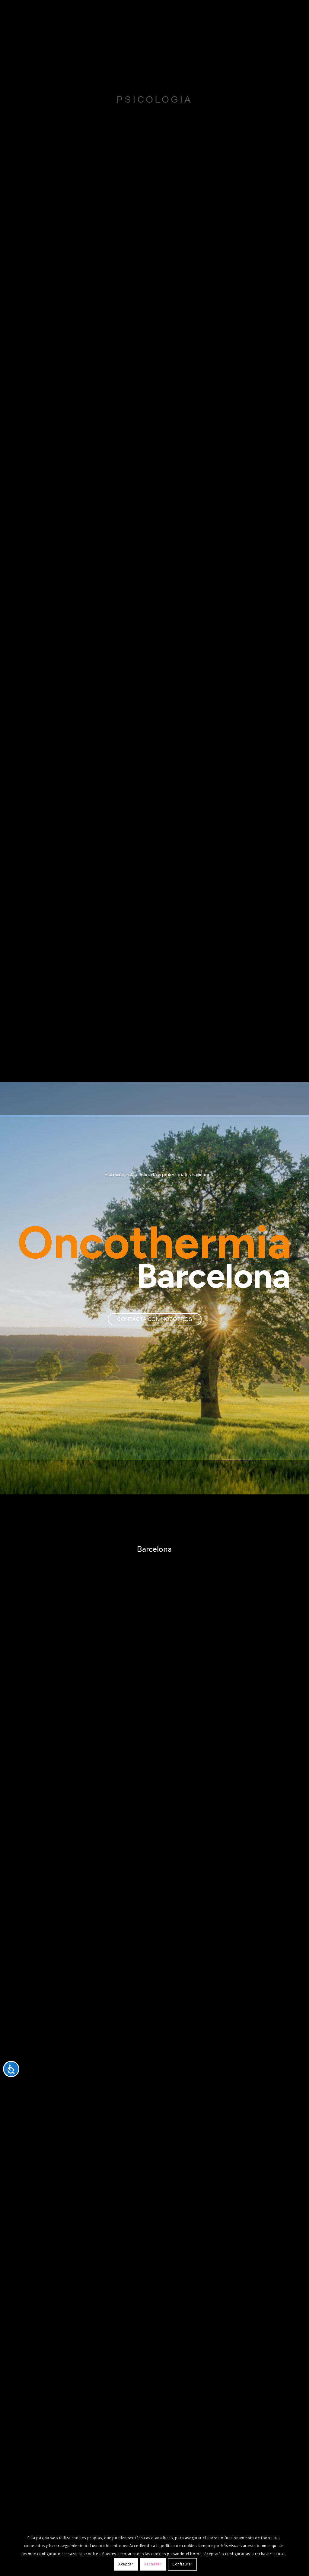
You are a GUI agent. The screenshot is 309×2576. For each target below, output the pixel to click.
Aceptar (126, 2564)
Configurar (182, 2564)
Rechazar (153, 2564)
